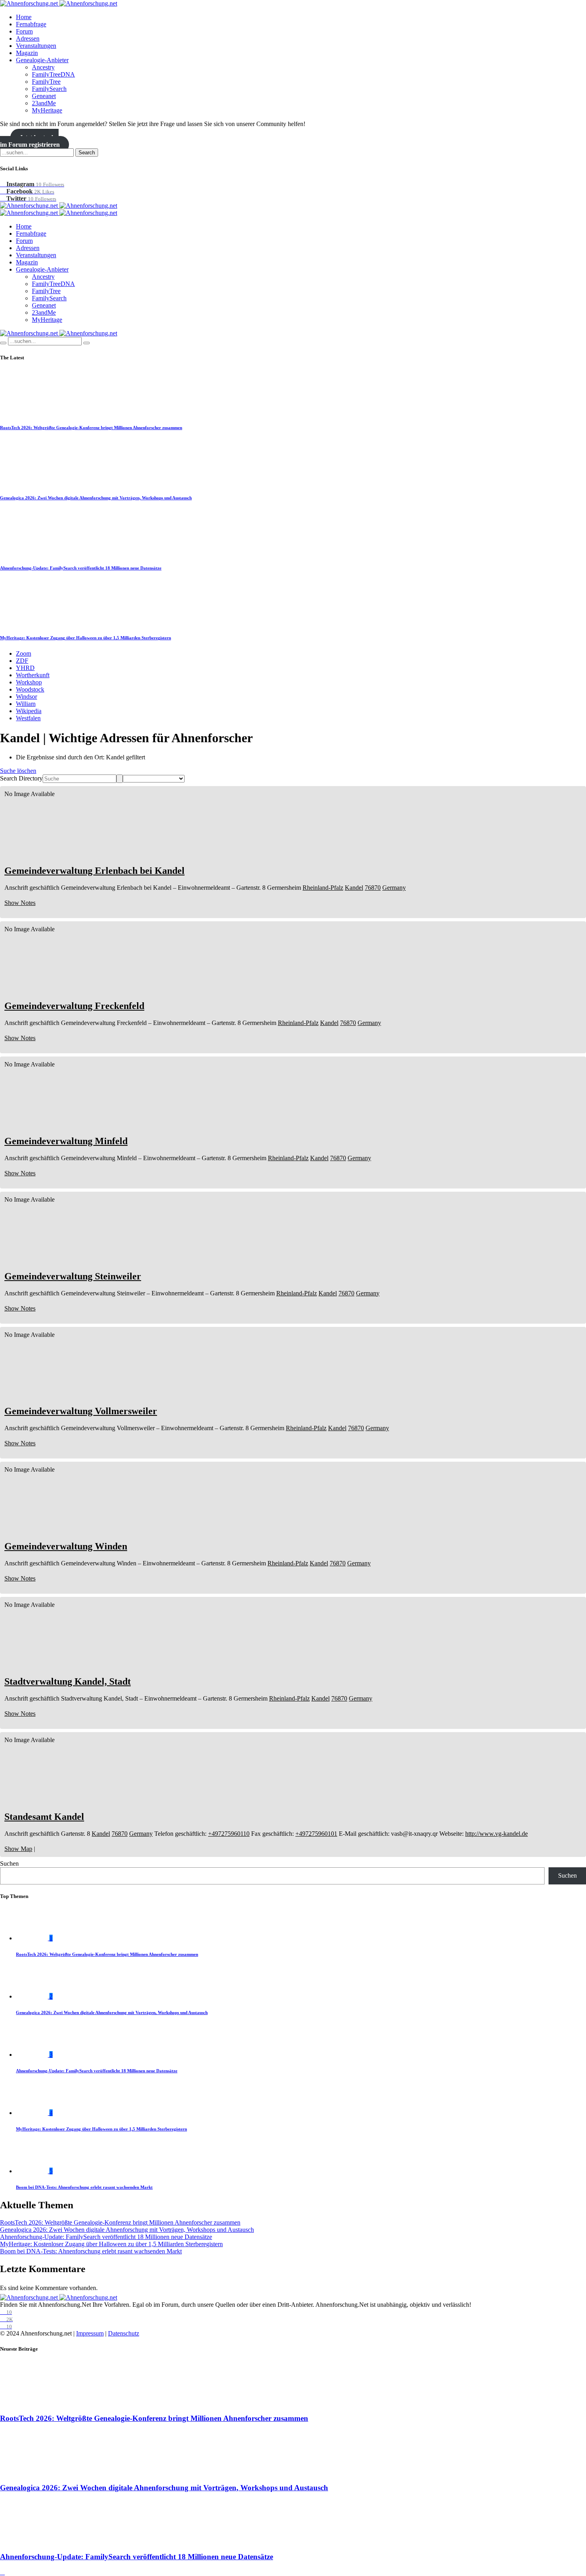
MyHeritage (47, 110)
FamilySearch (49, 89)
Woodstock (30, 689)
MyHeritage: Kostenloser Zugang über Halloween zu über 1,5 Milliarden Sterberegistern (86, 638)
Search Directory (21, 778)
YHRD (25, 668)
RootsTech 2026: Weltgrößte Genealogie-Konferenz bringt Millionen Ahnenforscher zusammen (91, 428)
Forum (24, 31)
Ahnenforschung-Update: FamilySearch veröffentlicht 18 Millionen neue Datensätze (81, 568)
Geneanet (44, 96)
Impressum (90, 2333)
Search (87, 153)
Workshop (29, 682)
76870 (373, 888)
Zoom (24, 653)
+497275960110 (229, 1834)
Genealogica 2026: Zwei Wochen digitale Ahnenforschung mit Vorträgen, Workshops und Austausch (96, 498)
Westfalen (28, 718)
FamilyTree (46, 82)
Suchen (9, 1864)
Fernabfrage (31, 24)
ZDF (22, 661)
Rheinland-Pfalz (323, 888)
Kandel (354, 888)
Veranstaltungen (36, 46)
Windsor (27, 697)
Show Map (18, 1849)
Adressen (28, 38)
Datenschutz (124, 2333)
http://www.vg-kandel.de (497, 1834)
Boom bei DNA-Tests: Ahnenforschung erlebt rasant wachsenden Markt (84, 2187)
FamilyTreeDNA (53, 74)
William (26, 704)
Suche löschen (18, 771)
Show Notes (20, 903)
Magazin (27, 53)
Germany (394, 888)
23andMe (44, 103)
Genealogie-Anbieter (42, 60)
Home (24, 17)
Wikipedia (29, 711)
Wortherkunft (33, 675)
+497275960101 (316, 1834)
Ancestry (43, 67)
